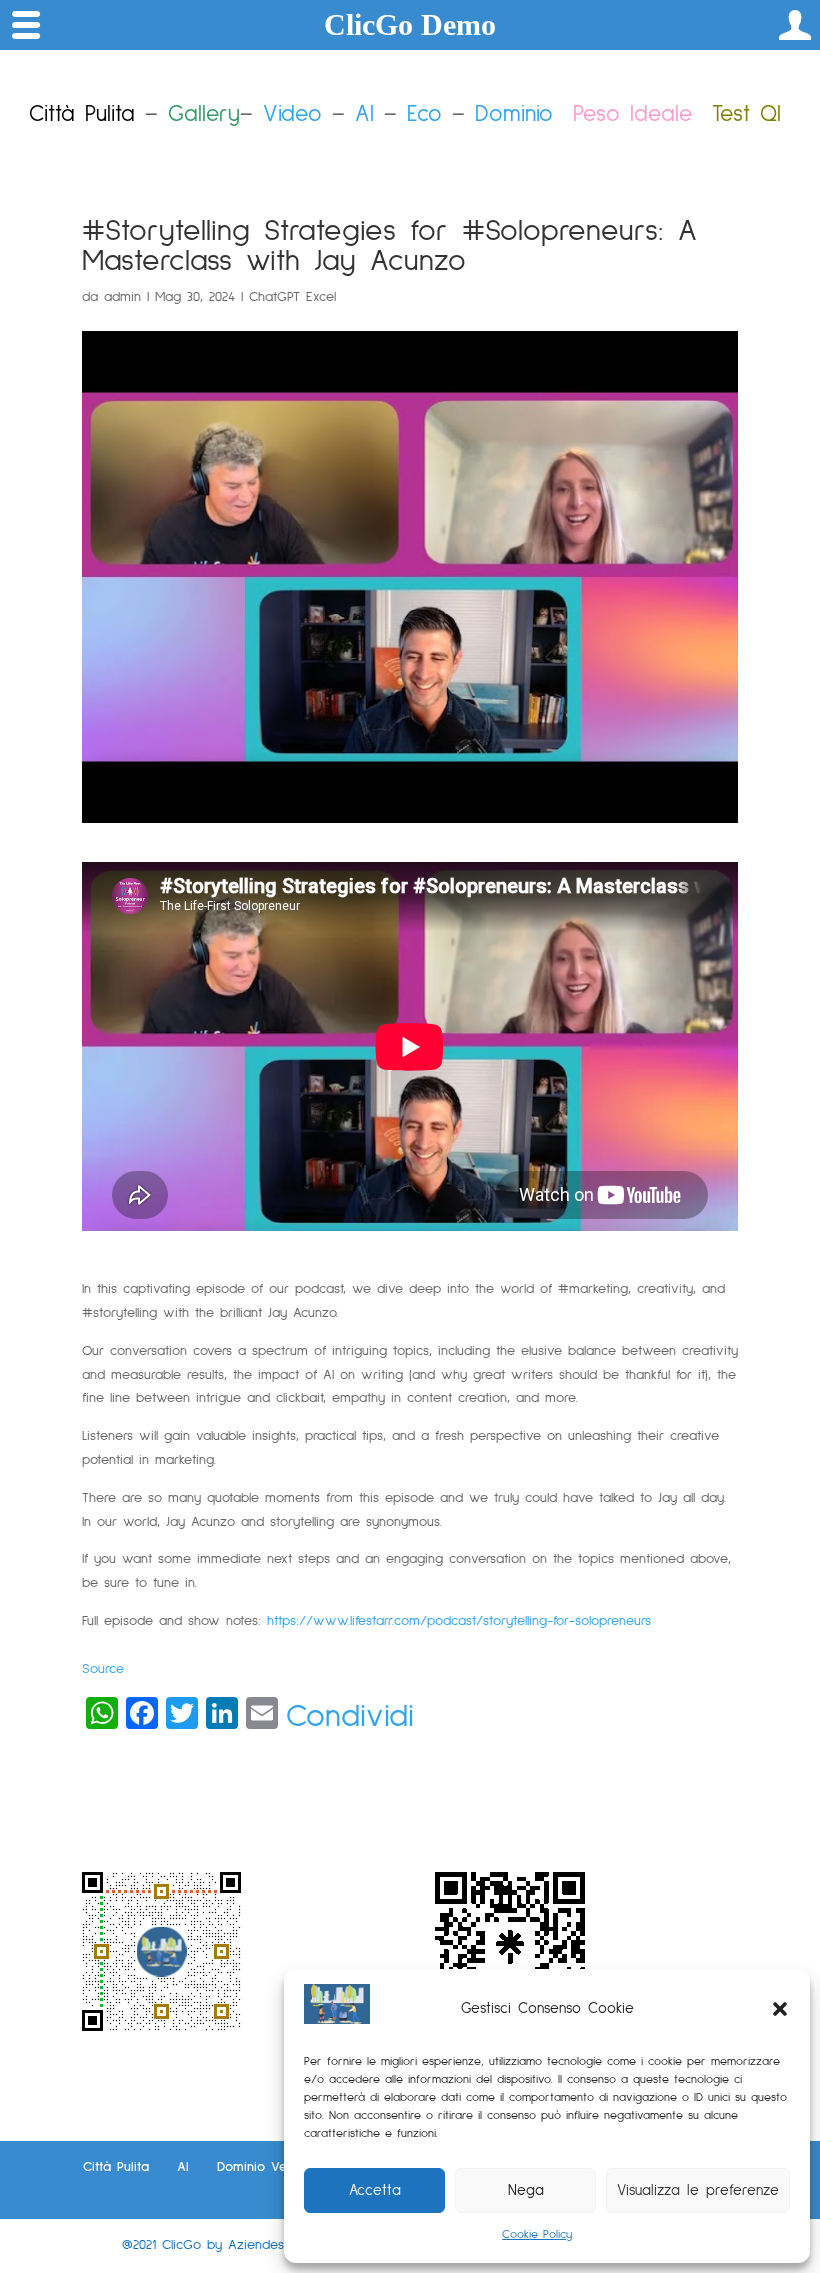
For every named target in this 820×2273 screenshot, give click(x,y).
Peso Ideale (632, 114)
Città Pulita (116, 2167)
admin (122, 297)
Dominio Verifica (267, 2167)
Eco (424, 114)
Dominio (514, 114)
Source (103, 1669)
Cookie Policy (537, 2235)
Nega (526, 2190)
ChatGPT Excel (292, 297)
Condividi (350, 1717)
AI (364, 114)
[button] (780, 2009)
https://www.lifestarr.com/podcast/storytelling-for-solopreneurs (459, 1621)
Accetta (375, 2190)
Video (292, 114)
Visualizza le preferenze (698, 2190)
